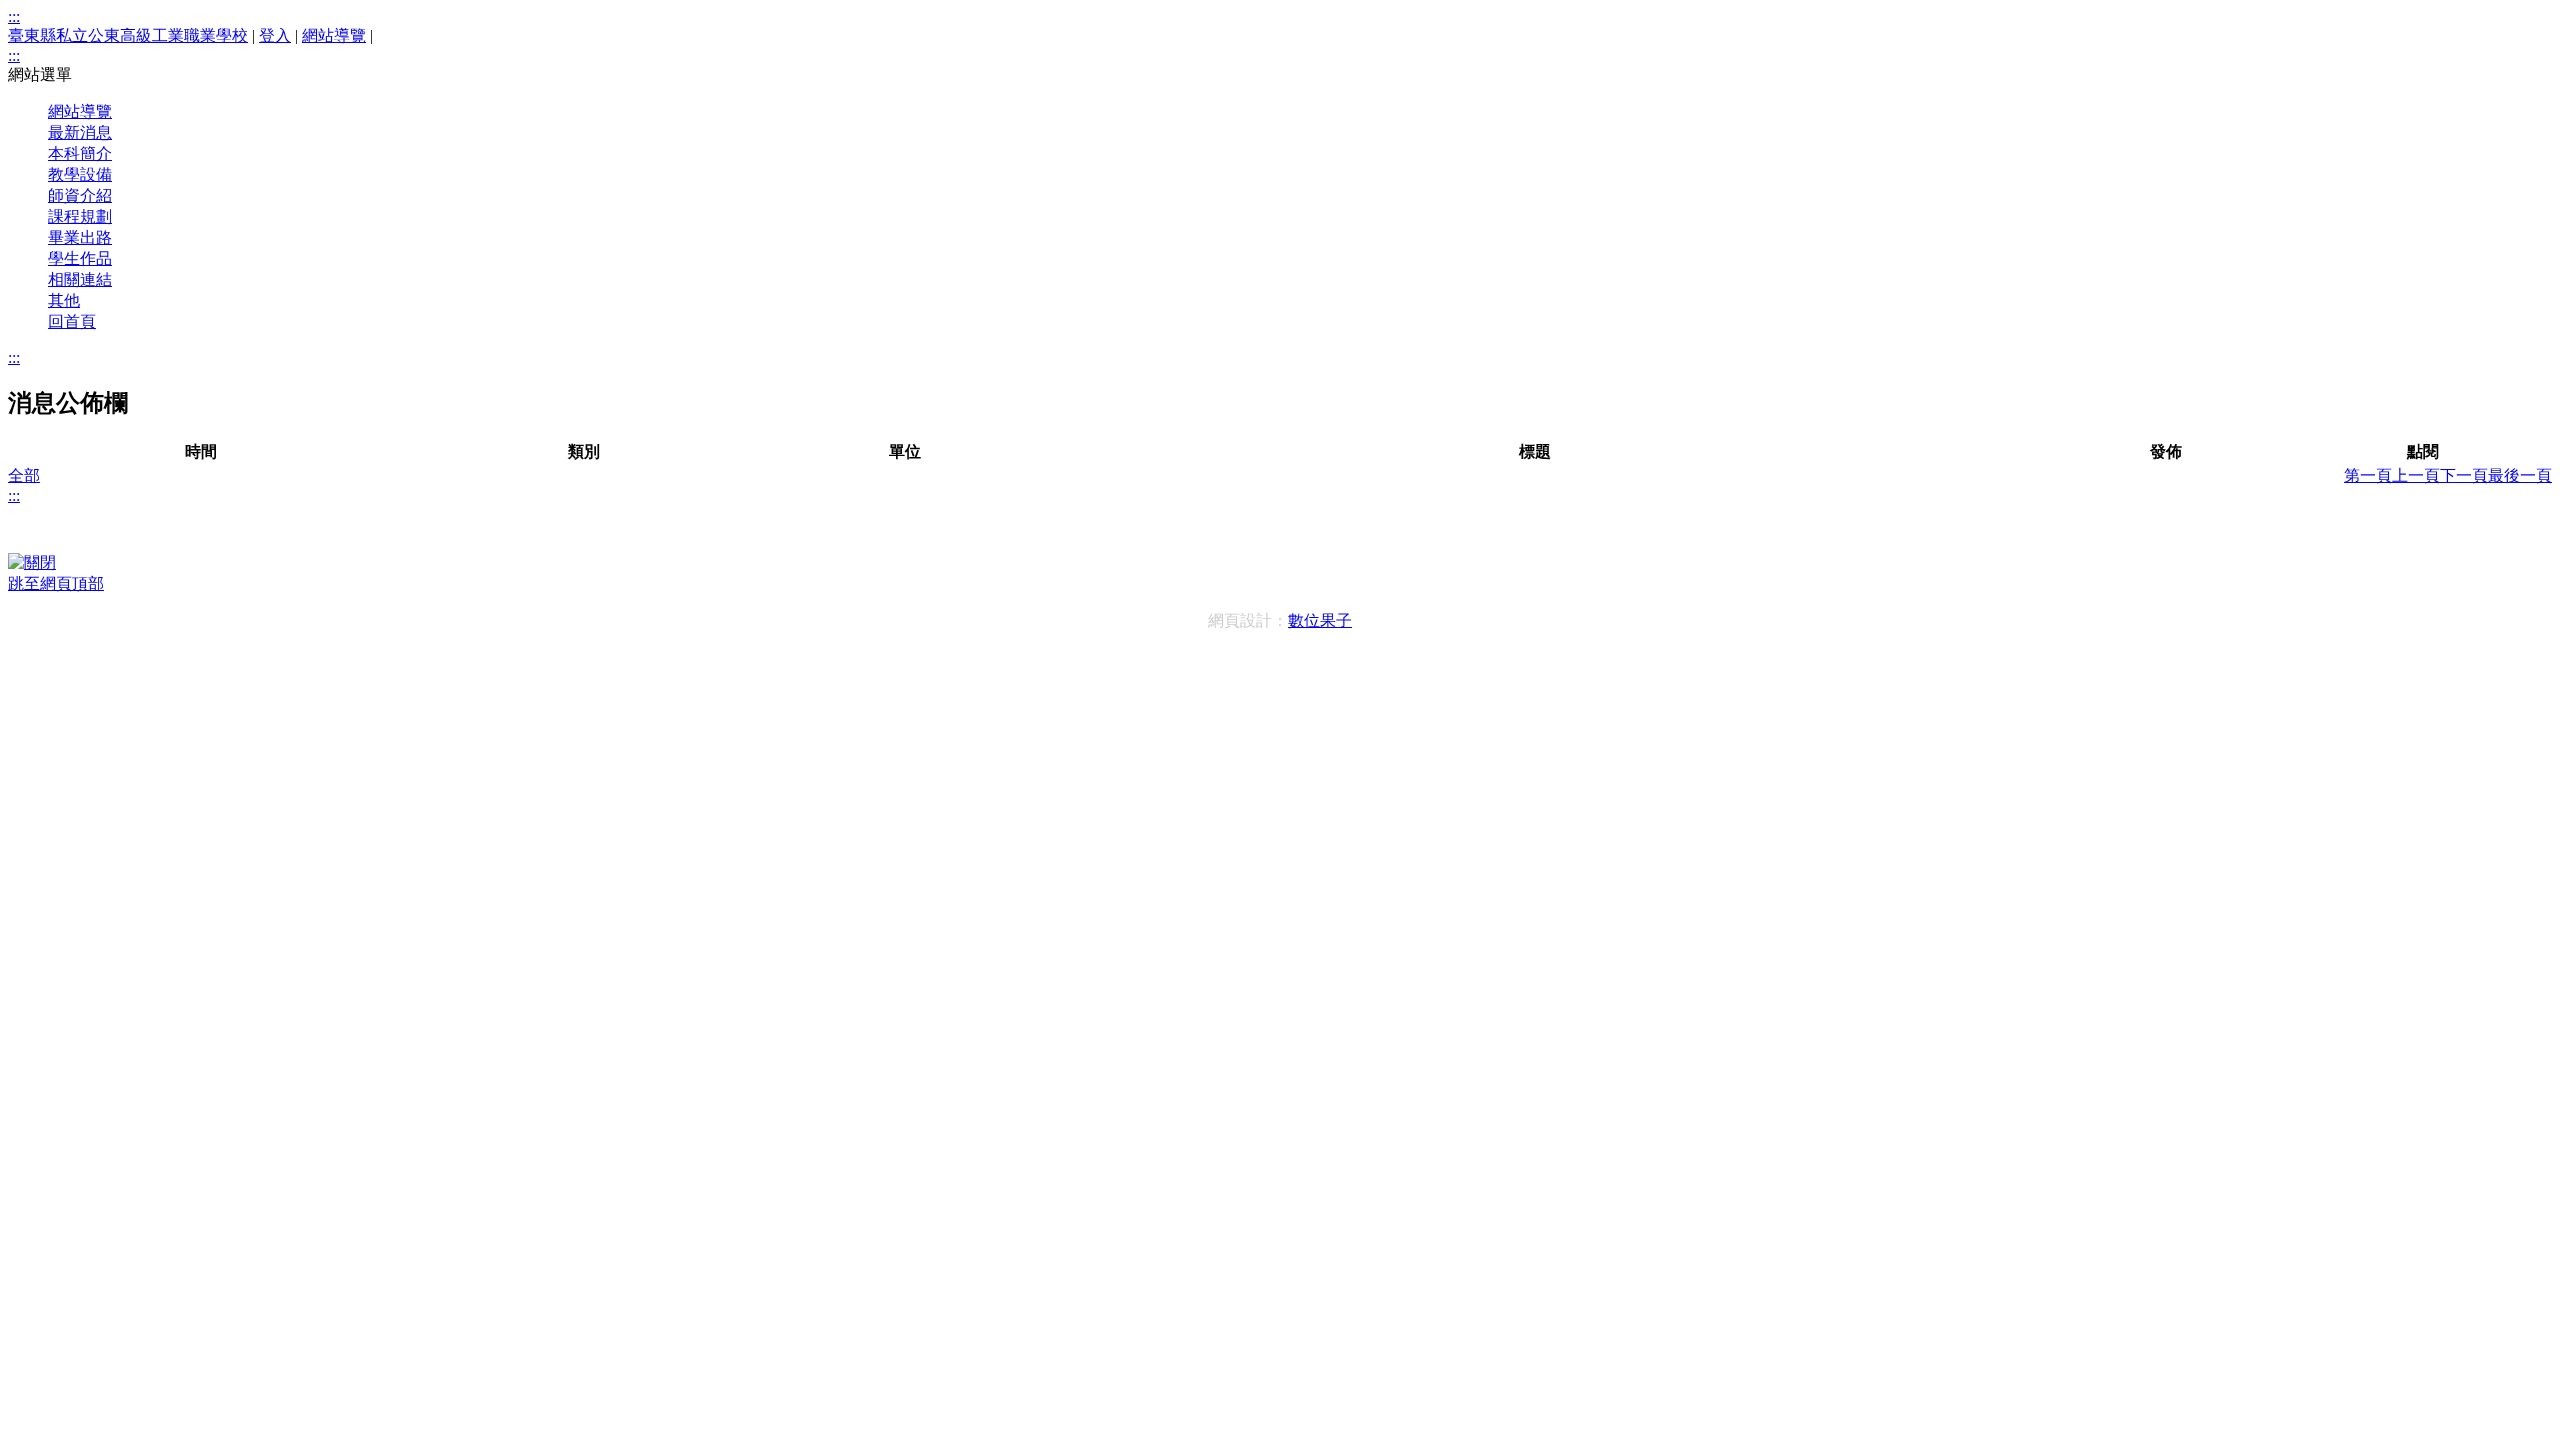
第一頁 (2368, 475)
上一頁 (2416, 475)
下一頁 (2464, 475)
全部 (24, 475)
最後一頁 (2520, 475)
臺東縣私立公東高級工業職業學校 (128, 35)
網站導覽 (334, 35)
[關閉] (32, 562)
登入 (275, 35)
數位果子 (1320, 620)
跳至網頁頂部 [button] (56, 583)
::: (14, 16)
